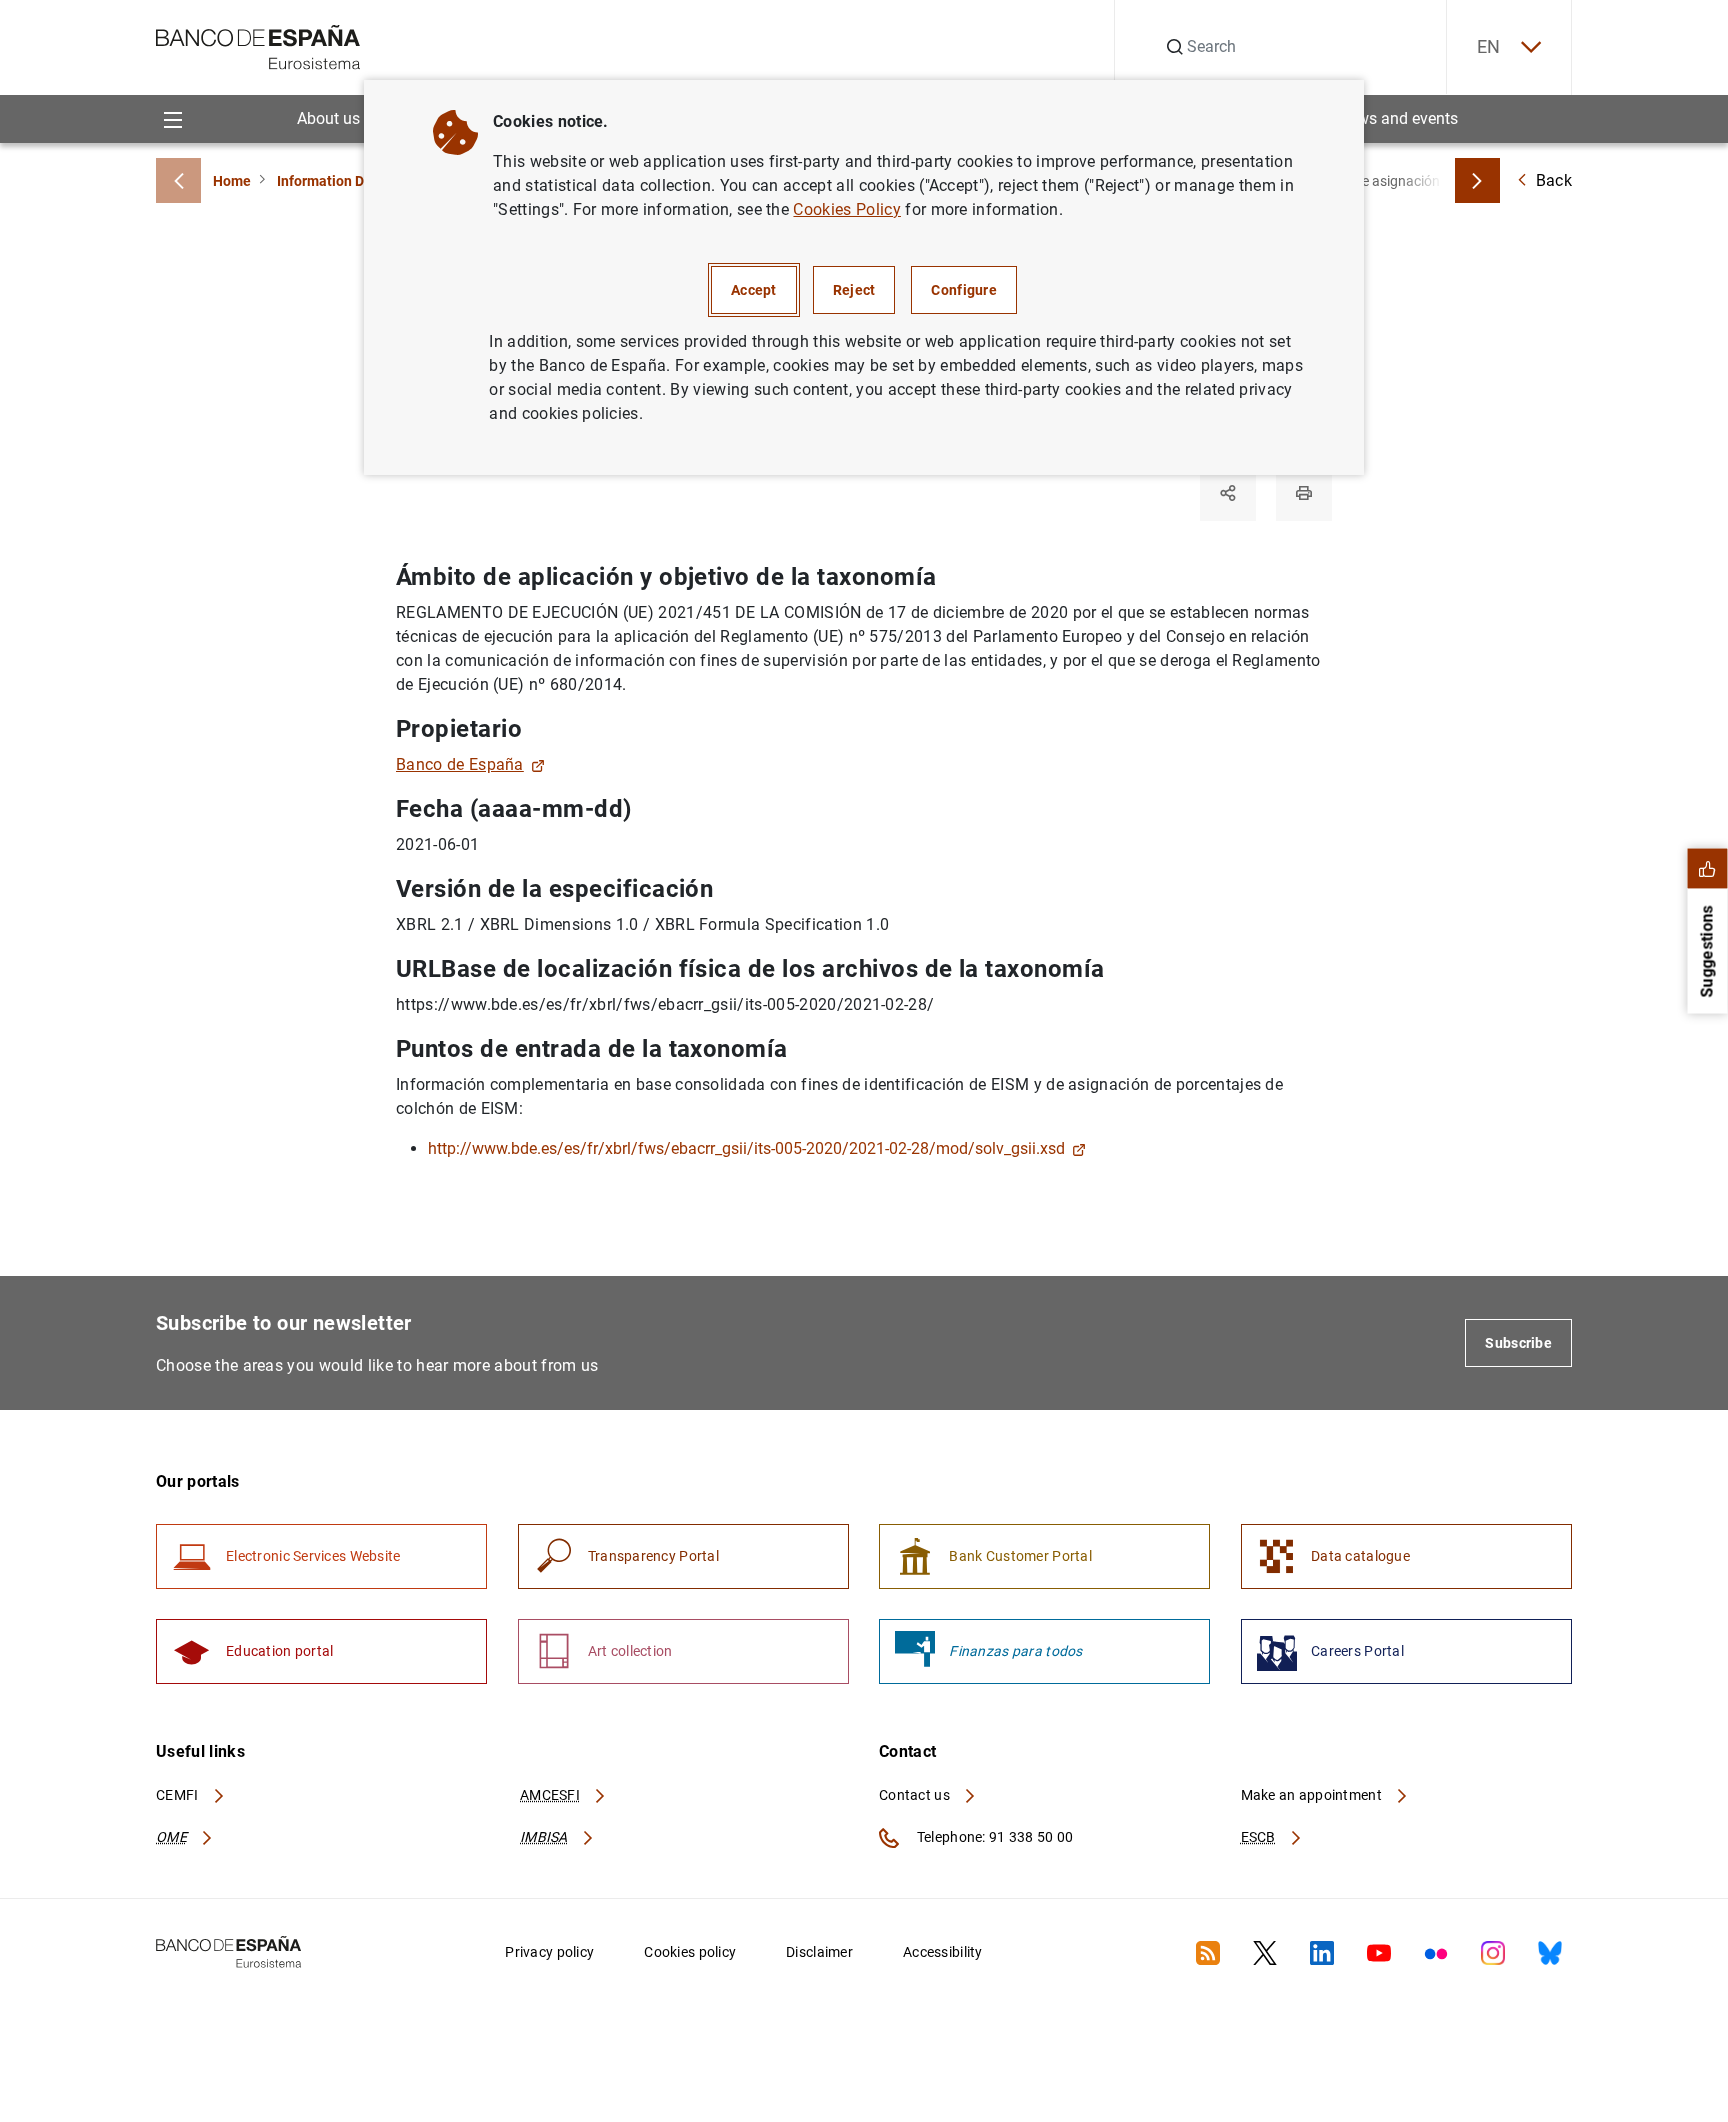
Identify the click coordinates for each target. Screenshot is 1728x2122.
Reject (854, 290)
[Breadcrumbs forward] (1477, 180)
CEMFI (179, 1795)
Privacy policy (549, 1952)
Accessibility (943, 1952)
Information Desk (331, 181)
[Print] (1304, 493)
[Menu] (172, 118)
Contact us (916, 1795)
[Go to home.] (258, 45)
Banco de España (460, 764)
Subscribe (1518, 1343)
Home (232, 181)
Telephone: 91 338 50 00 (993, 1837)
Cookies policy (690, 1952)
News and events (1398, 118)
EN (1489, 46)
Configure (964, 290)
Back (1554, 180)
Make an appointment (1313, 1795)
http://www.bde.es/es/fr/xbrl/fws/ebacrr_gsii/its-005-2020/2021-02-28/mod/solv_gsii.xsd (746, 1148)
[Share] (1228, 493)
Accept (754, 290)
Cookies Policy (846, 209)
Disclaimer (819, 1952)
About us (328, 118)
